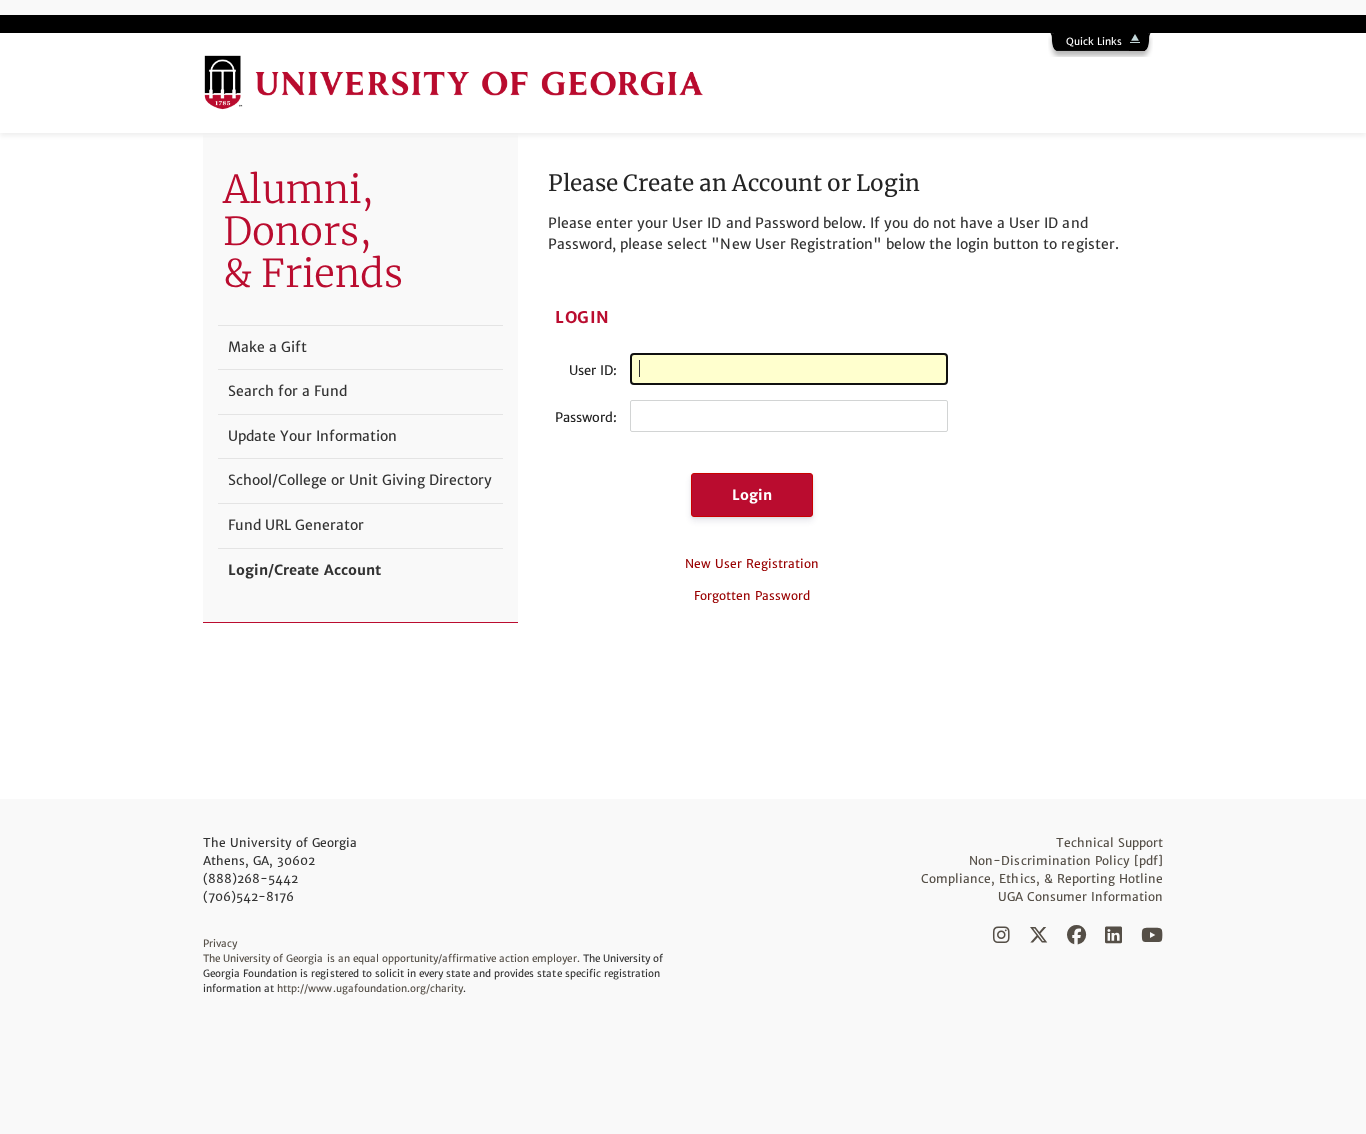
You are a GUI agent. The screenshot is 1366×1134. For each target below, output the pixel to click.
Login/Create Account (304, 570)
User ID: (593, 370)
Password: (586, 417)
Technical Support (1109, 842)
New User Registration (752, 563)
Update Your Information (312, 436)
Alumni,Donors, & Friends (313, 231)
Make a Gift (267, 347)
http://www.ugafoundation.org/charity (370, 988)
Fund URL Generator (296, 525)
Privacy (220, 943)
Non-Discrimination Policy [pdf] (1066, 860)
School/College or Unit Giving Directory (360, 480)
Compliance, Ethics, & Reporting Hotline (1042, 878)
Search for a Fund (287, 391)
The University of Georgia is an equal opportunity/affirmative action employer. (391, 958)
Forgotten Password (752, 595)
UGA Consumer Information (1080, 896)
